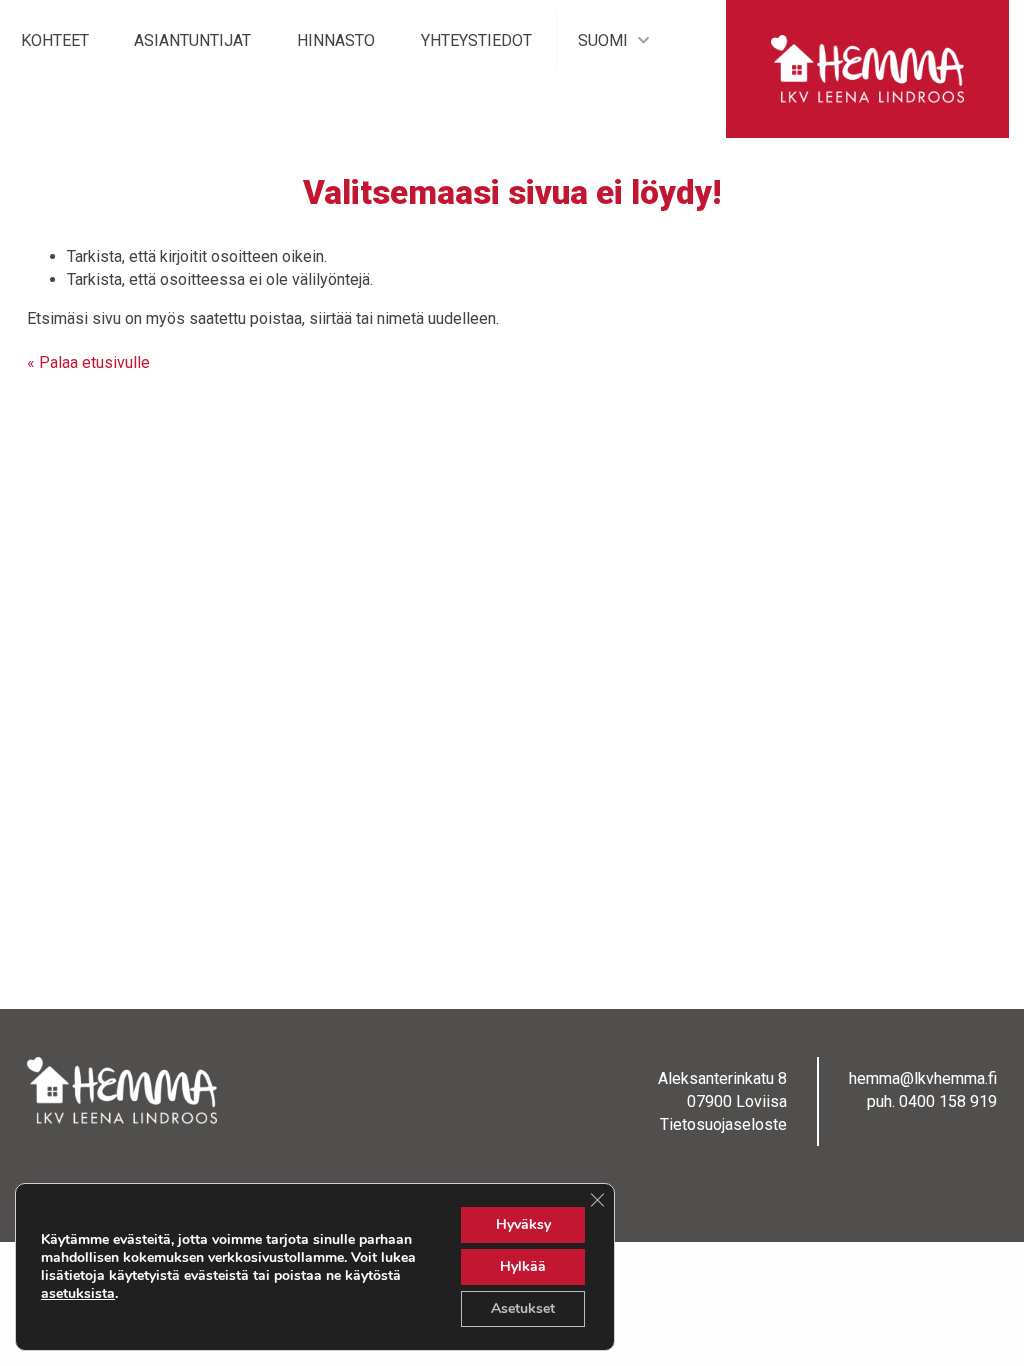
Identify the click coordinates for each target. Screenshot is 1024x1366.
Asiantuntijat (192, 40)
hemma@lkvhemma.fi (923, 1078)
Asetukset (523, 1308)
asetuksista (78, 1294)
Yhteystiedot (476, 40)
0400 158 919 (948, 1101)
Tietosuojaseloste (723, 1124)
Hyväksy (523, 1224)
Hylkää (523, 1266)
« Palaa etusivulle (88, 362)
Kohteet (55, 40)
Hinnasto (336, 40)
